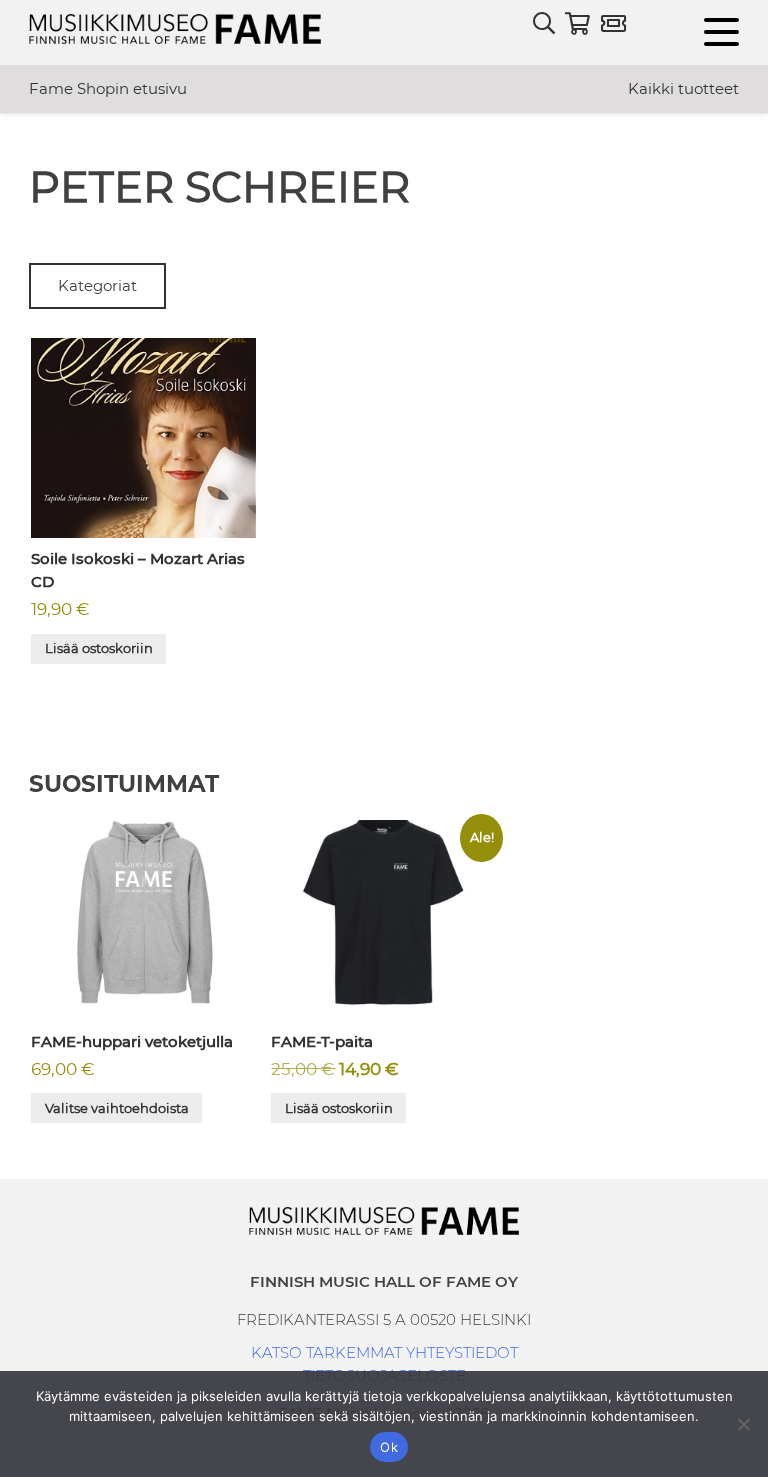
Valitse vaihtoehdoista (117, 1108)
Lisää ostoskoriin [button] (99, 648)
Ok (389, 1447)
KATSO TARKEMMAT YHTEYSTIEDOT (384, 1352)
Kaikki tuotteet (683, 88)
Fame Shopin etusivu (108, 88)
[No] (743, 1424)
